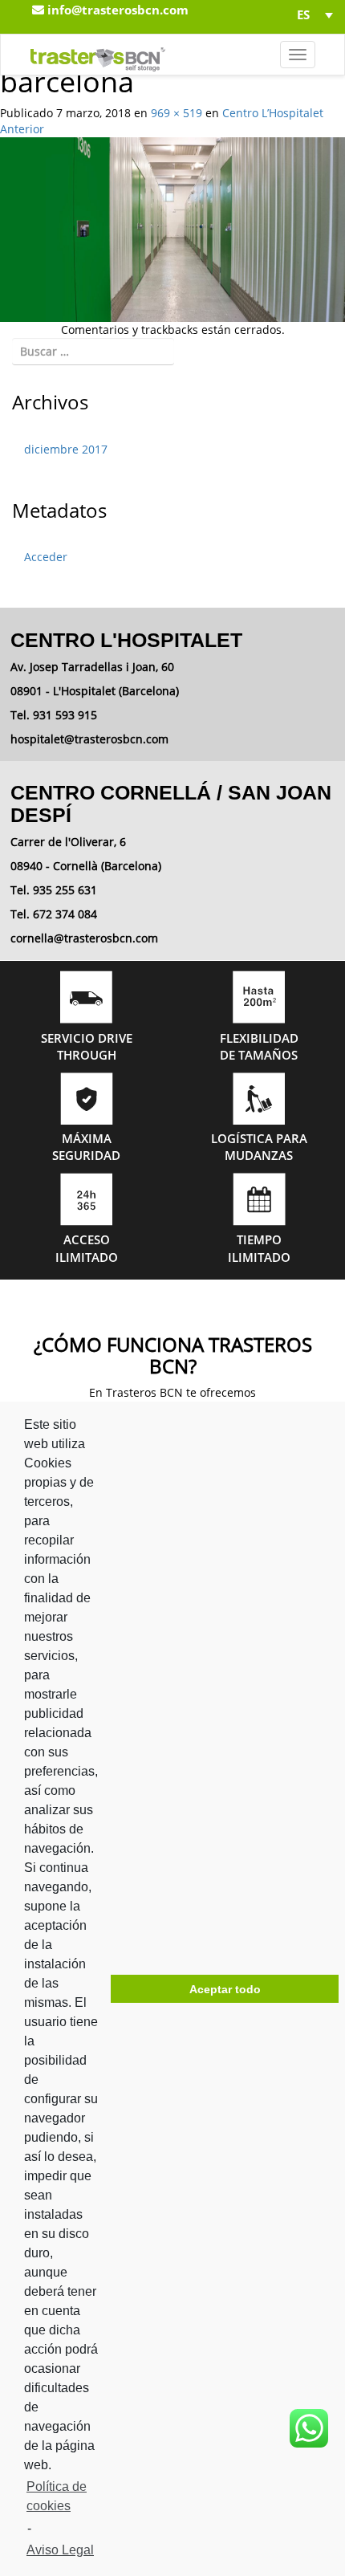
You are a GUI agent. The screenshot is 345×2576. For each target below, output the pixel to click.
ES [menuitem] (303, 15)
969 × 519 (177, 113)
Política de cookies (57, 2496)
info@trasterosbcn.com (116, 10)
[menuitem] (310, 14)
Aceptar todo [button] (225, 1989)
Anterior (22, 129)
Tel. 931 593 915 (54, 715)
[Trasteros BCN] (98, 55)
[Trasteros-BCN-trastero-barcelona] (172, 228)
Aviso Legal (60, 2550)
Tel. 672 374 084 (54, 914)
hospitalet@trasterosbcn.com (89, 739)
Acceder (46, 557)
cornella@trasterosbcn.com (84, 938)
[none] (310, 14)
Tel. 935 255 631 (54, 890)
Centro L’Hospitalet (273, 113)
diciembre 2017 (66, 449)
